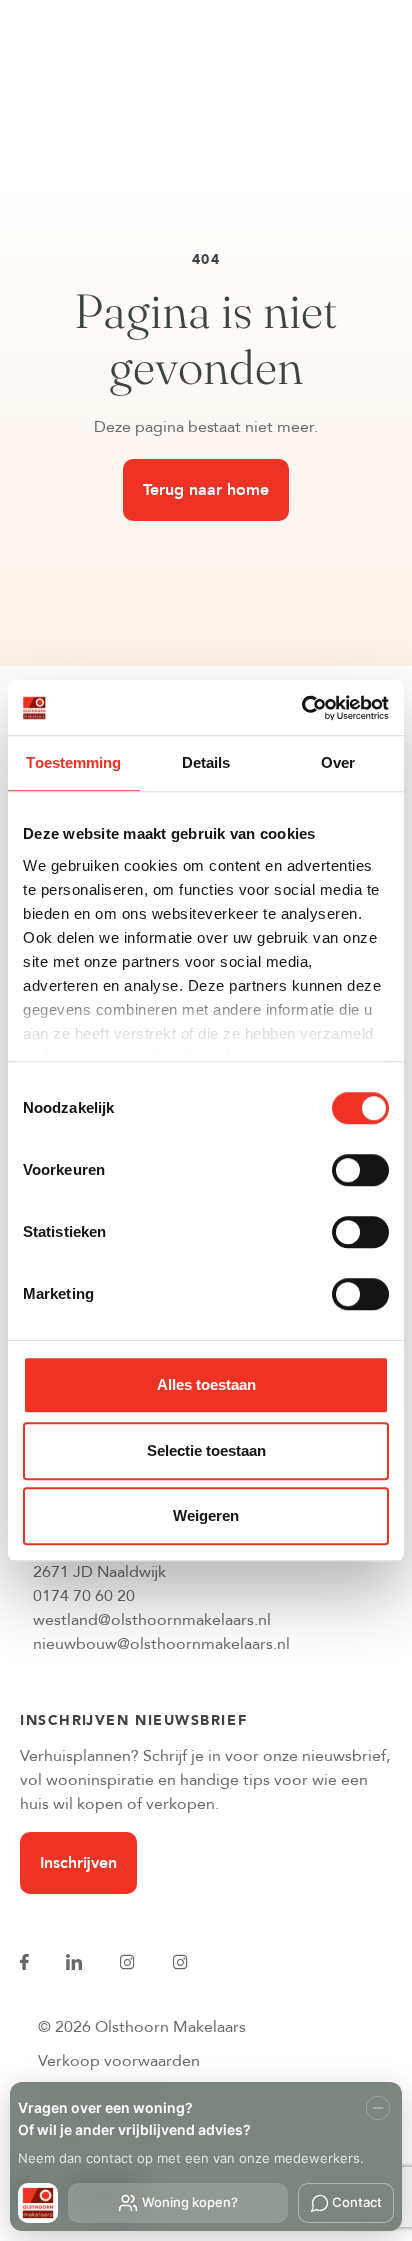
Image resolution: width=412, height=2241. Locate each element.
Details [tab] (206, 762)
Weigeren (206, 1515)
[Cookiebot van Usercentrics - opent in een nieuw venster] (301, 708)
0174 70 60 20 (84, 1596)
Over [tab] (338, 762)
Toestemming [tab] (73, 762)
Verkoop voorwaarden (119, 2061)
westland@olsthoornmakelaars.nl (152, 1620)
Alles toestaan (206, 1384)
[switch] (360, 1170)
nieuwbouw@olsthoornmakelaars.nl (161, 1644)
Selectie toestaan (206, 1450)
